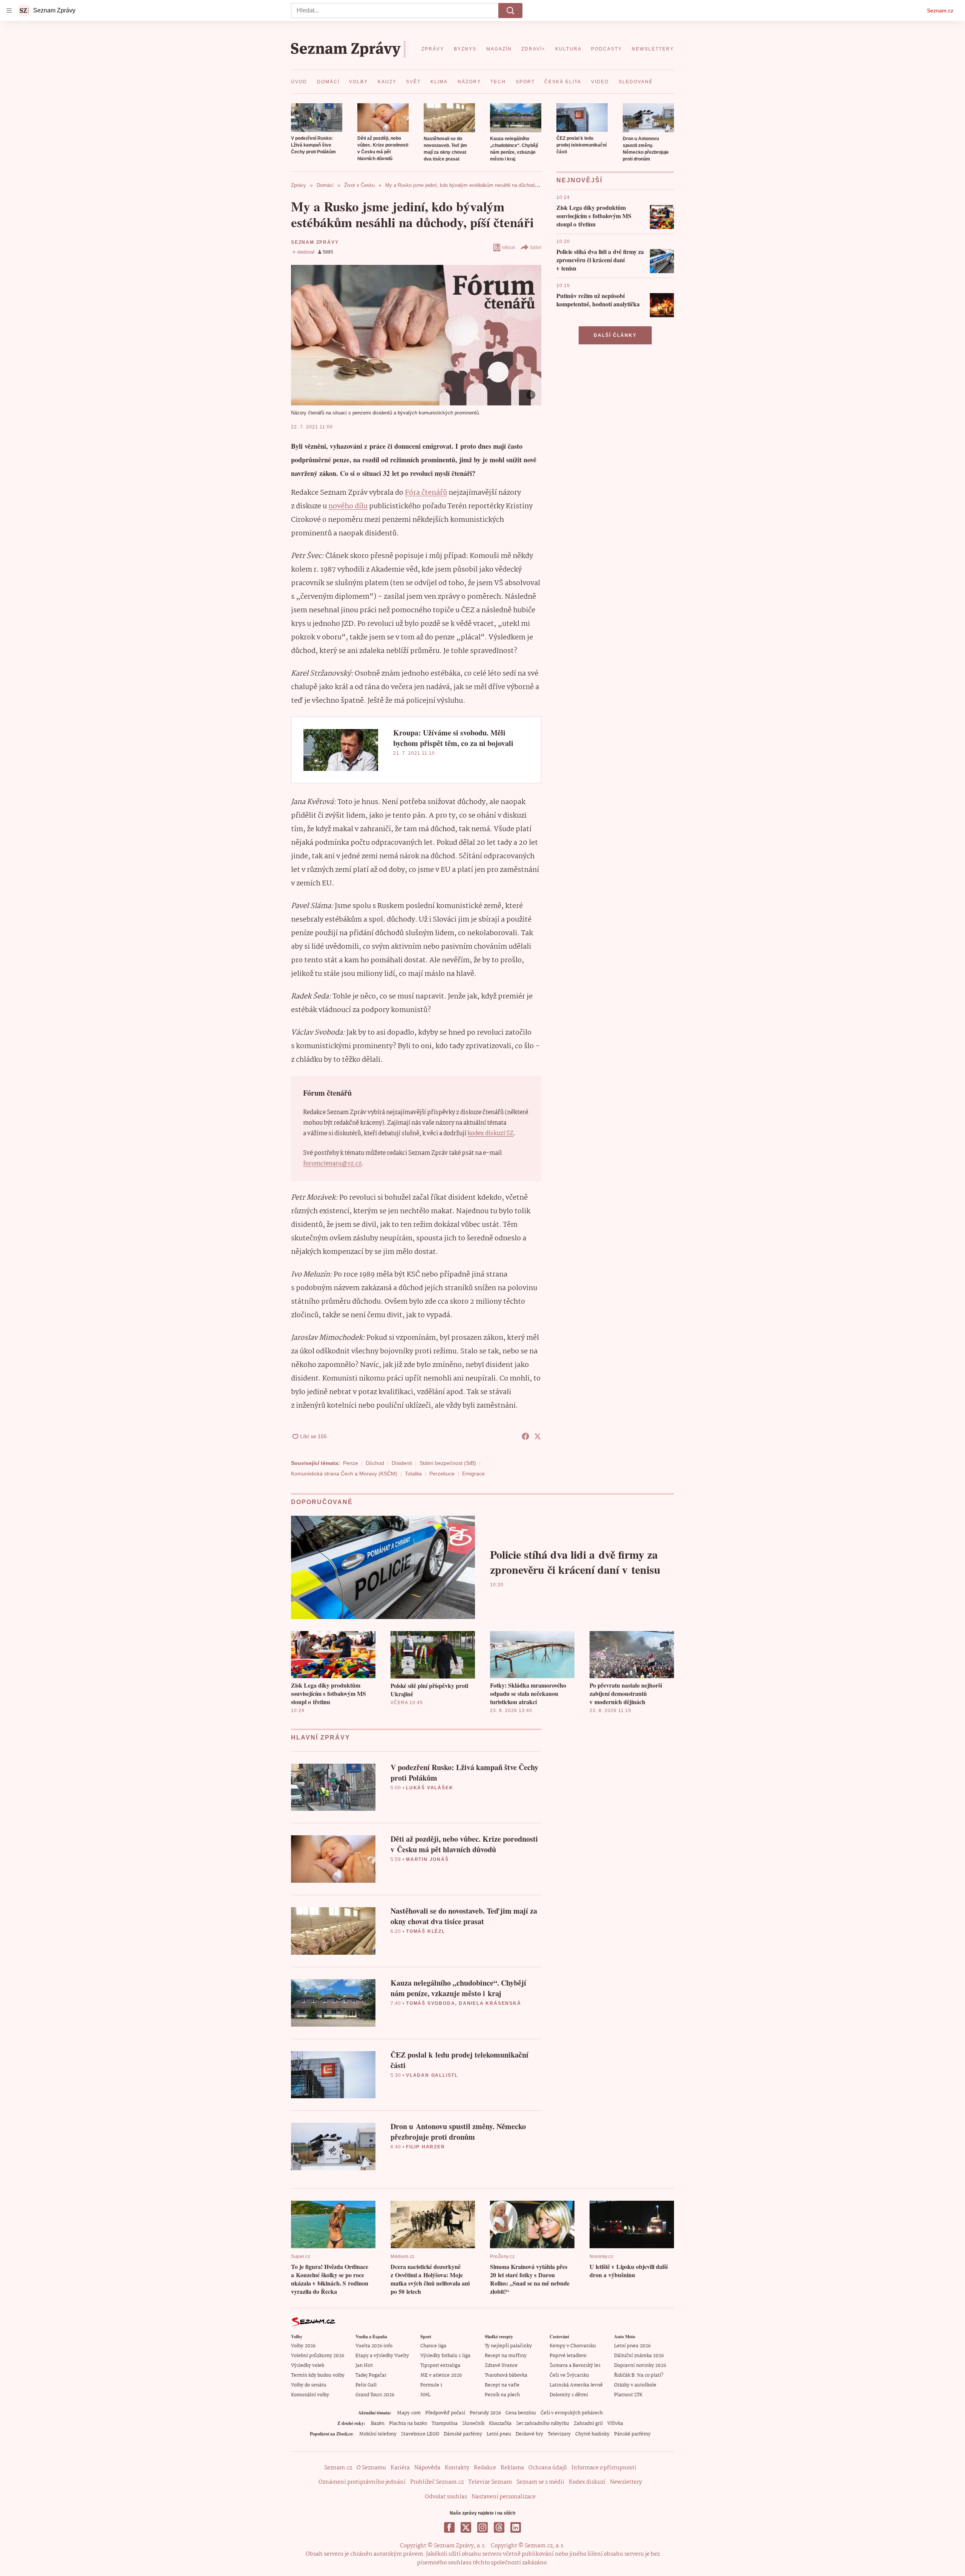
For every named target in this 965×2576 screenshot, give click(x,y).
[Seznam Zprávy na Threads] (499, 2527)
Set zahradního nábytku (543, 2424)
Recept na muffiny (506, 2356)
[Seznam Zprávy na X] (466, 2527)
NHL (425, 2395)
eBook (509, 248)
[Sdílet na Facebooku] (525, 1436)
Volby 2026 (303, 2346)
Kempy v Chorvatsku (573, 2346)
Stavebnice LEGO (420, 2434)
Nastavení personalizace (504, 2497)
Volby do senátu (309, 2385)
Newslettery (626, 2482)
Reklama (512, 2468)
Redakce (485, 2468)
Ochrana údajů (548, 2468)
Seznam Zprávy (315, 242)
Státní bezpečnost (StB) (448, 1463)
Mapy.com (409, 2413)
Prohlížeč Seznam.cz (437, 2482)
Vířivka (615, 2424)
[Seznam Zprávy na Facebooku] (449, 2527)
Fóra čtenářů (426, 493)
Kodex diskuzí (587, 2482)
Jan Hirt (364, 2366)
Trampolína (445, 2424)
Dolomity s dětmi (569, 2395)
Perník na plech (502, 2395)
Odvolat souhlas (446, 2497)
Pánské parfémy (632, 2434)
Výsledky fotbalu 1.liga (445, 2356)
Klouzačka (500, 2424)
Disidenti (402, 1463)
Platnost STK (628, 2395)
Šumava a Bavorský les (575, 2366)
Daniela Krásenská (490, 2003)
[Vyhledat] (510, 11)
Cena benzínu (521, 2413)
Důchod (375, 1463)
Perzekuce (442, 1474)
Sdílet (535, 248)
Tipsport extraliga (440, 2366)
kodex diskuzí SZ (490, 1134)
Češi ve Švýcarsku (569, 2375)
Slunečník (473, 2424)
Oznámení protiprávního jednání (362, 2482)
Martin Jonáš (427, 1859)
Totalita (413, 1474)
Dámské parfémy (463, 2434)
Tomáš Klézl (426, 1931)
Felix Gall (366, 2385)
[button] (317, 118)
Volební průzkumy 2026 (318, 2356)
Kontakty (457, 2468)
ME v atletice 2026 (441, 2375)
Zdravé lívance (501, 2366)
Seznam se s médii (540, 2482)
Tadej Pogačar (371, 2375)
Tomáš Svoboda (430, 2003)
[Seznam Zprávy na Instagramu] (482, 2527)
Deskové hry (529, 2434)
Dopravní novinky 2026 (640, 2366)
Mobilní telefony (378, 2434)
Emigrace (473, 1474)
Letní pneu (499, 2434)
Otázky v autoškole (635, 2385)
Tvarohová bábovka (506, 2375)
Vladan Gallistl (432, 2075)
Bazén (378, 2424)
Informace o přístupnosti (604, 2468)
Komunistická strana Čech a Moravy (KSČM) (344, 1474)
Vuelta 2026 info (374, 2346)
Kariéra (400, 2468)
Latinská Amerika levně (576, 2385)
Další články (615, 335)
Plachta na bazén (408, 2424)
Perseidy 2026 (485, 2413)
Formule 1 (431, 2385)
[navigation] (9, 11)
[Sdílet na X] (538, 1436)
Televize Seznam (490, 2482)
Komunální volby (310, 2395)
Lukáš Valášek (430, 1788)
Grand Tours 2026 (375, 2395)
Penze (351, 1463)
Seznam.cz (940, 11)
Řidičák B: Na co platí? (639, 2375)
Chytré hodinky (592, 2434)
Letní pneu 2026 (632, 2346)
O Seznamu (371, 2468)
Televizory (559, 2434)
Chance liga (433, 2346)
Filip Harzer (426, 2147)
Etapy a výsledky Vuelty (382, 2356)
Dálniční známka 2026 (639, 2356)
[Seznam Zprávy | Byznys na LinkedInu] (516, 2527)
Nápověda (427, 2468)
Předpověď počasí (445, 2413)
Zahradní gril (588, 2424)
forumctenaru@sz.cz (332, 1164)
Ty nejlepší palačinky (508, 2346)
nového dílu (348, 506)
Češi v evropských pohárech (572, 2413)
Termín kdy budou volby (318, 2375)
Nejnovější (579, 180)
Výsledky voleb (308, 2366)
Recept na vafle (502, 2385)
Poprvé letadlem (568, 2356)
